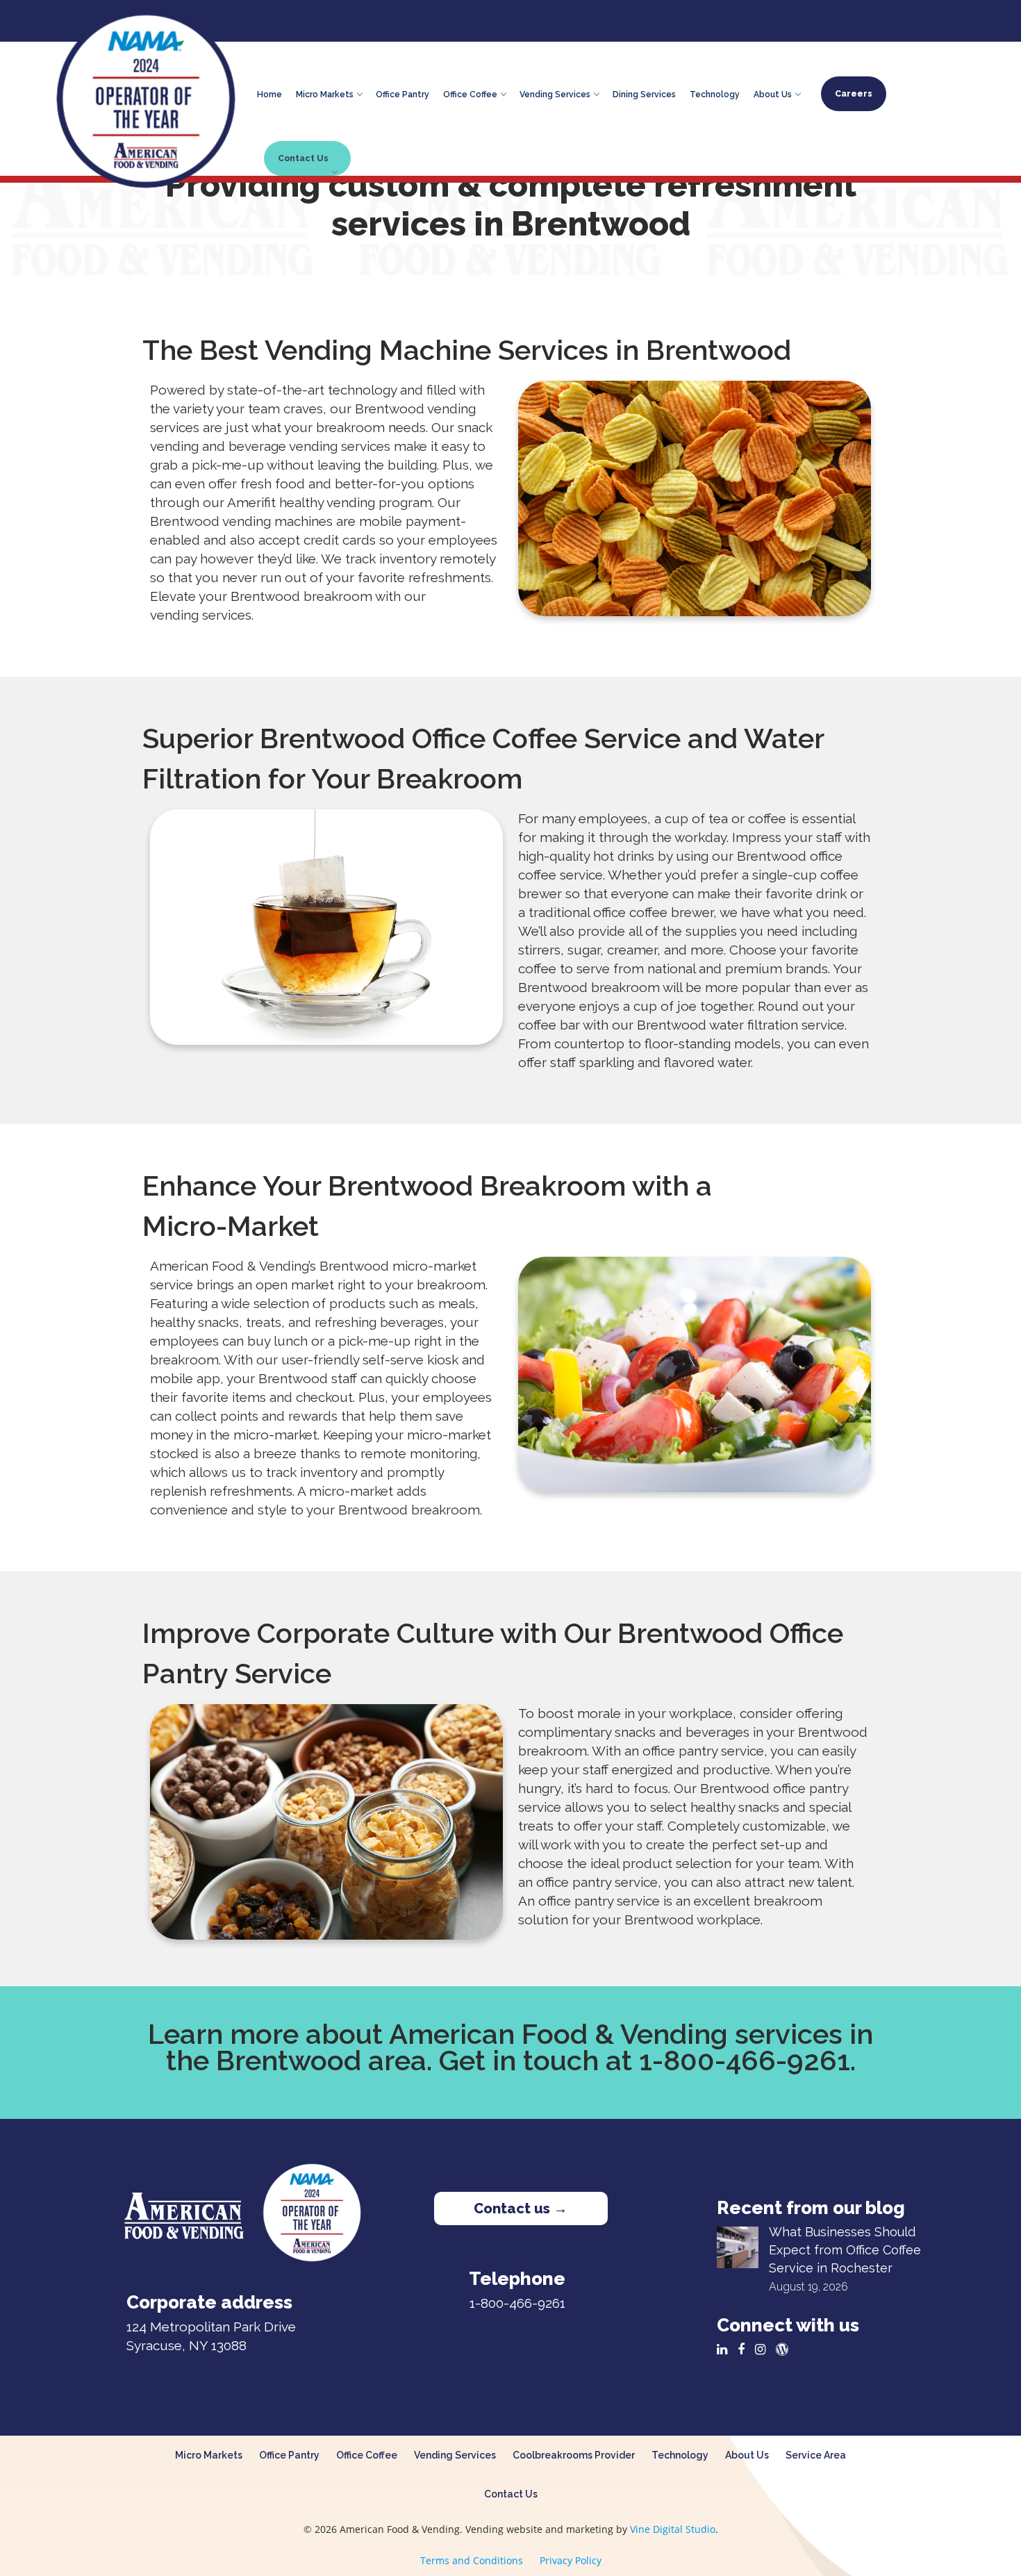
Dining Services (644, 92)
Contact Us (303, 158)
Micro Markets (325, 92)
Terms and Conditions (472, 2560)
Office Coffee (470, 92)
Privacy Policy (571, 2560)
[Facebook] (745, 2349)
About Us (773, 92)
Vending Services (555, 92)
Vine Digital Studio (673, 2529)
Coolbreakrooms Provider (574, 2455)
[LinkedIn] (725, 2349)
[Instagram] (764, 2349)
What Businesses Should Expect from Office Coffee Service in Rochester (845, 2250)
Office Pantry (402, 92)
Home (269, 92)
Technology (715, 92)
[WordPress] (786, 2349)
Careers (854, 94)
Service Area (816, 2455)
